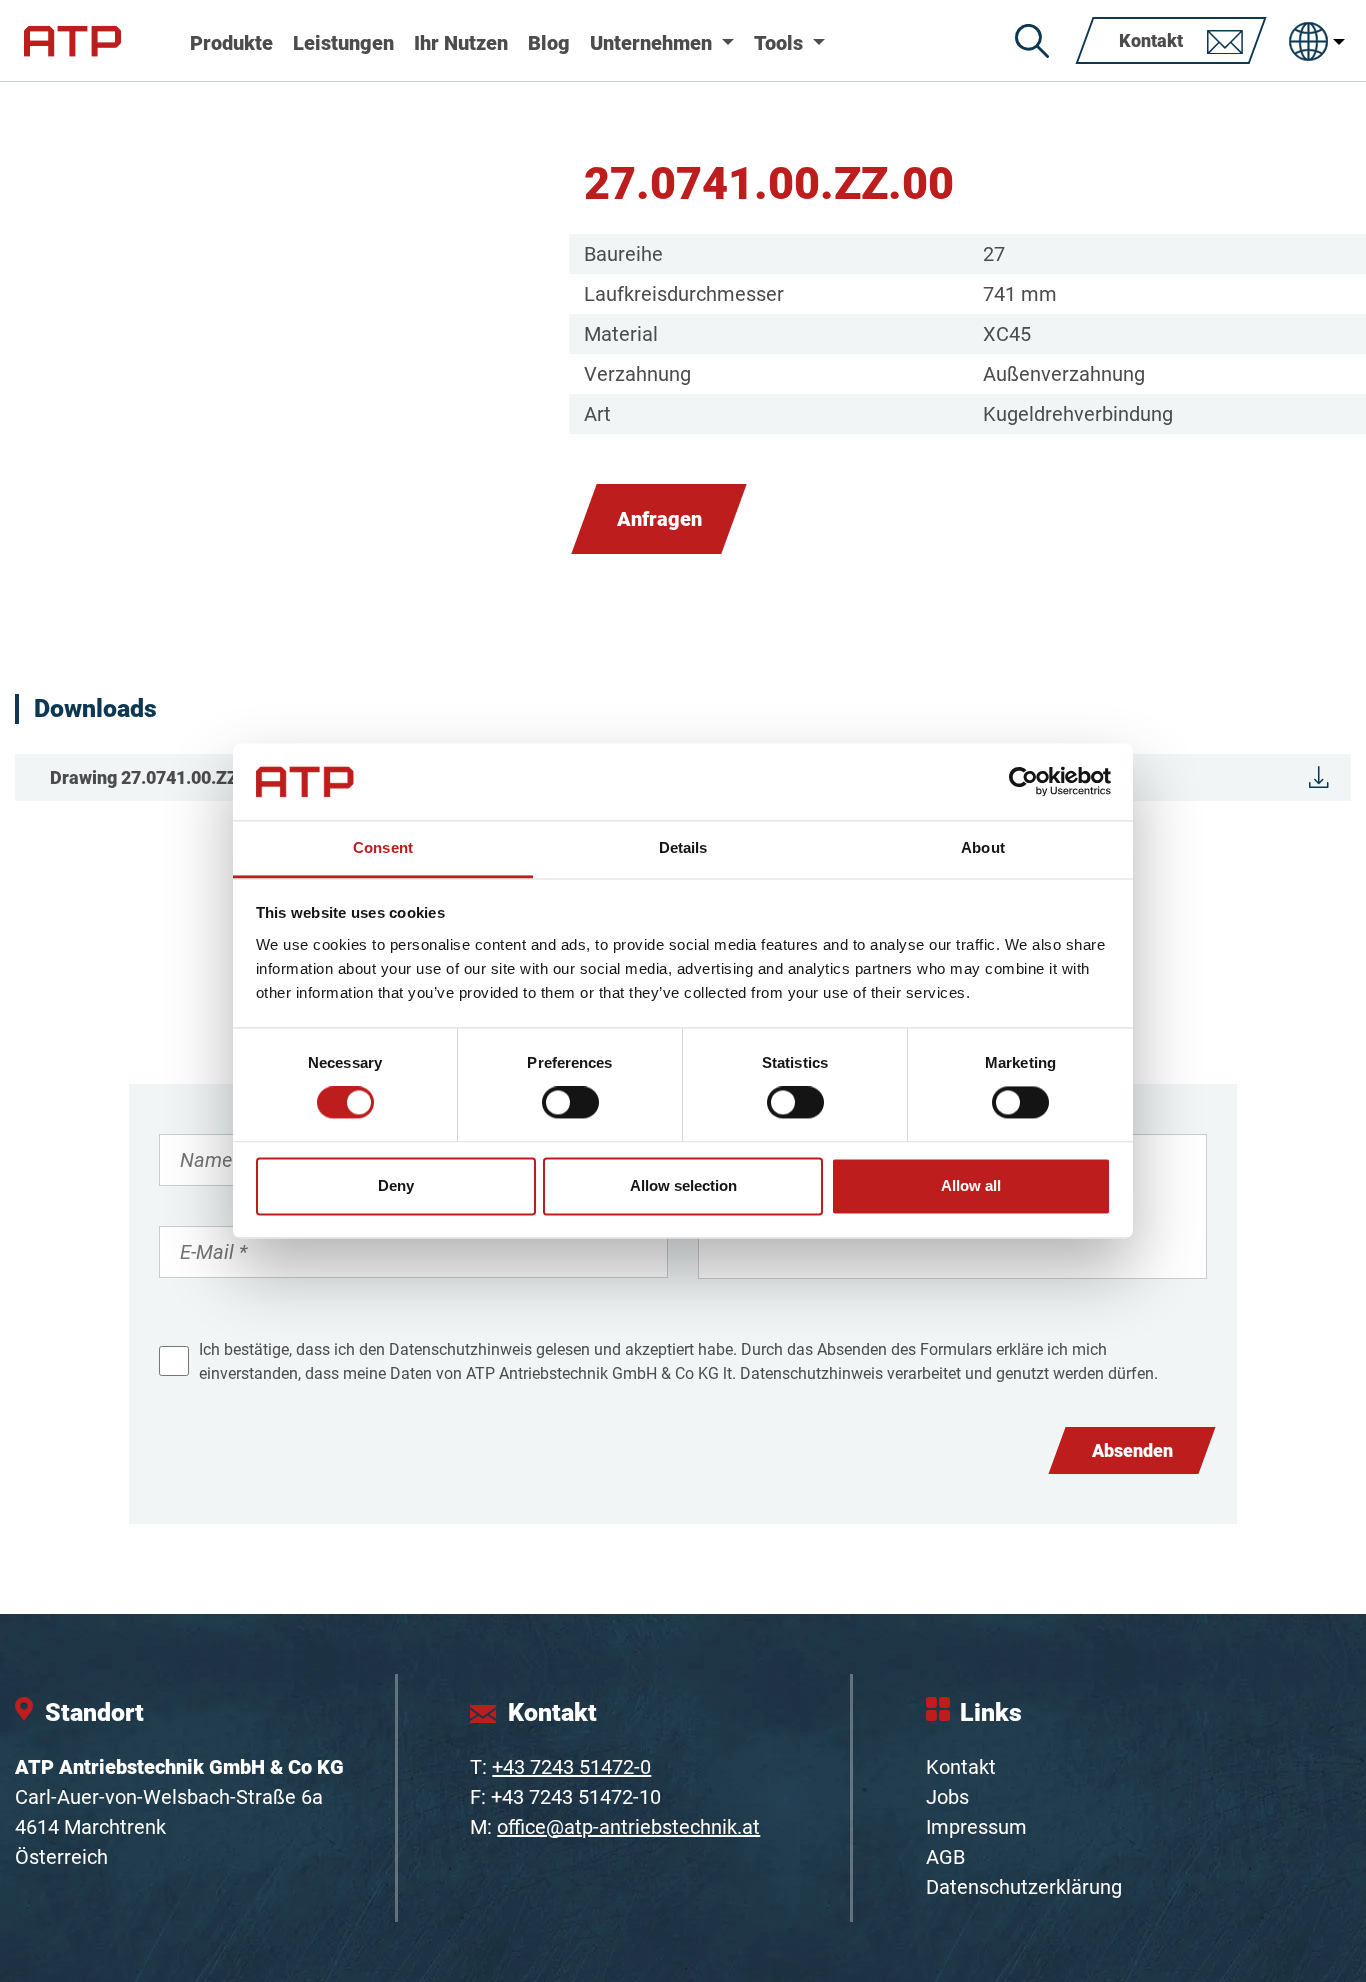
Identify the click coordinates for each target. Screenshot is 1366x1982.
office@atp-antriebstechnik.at (628, 1827)
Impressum (976, 1827)
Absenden (1132, 1450)
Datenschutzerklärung (1024, 1887)
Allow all (971, 1185)
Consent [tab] (383, 847)
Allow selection (683, 1185)
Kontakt (961, 1767)
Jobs (947, 1797)
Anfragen (659, 519)
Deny (396, 1185)
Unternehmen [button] (653, 43)
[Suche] (1032, 41)
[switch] (570, 1103)
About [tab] (983, 847)
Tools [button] (781, 43)
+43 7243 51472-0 (571, 1767)
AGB (945, 1857)
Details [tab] (683, 847)
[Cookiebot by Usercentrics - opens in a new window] (1023, 782)
